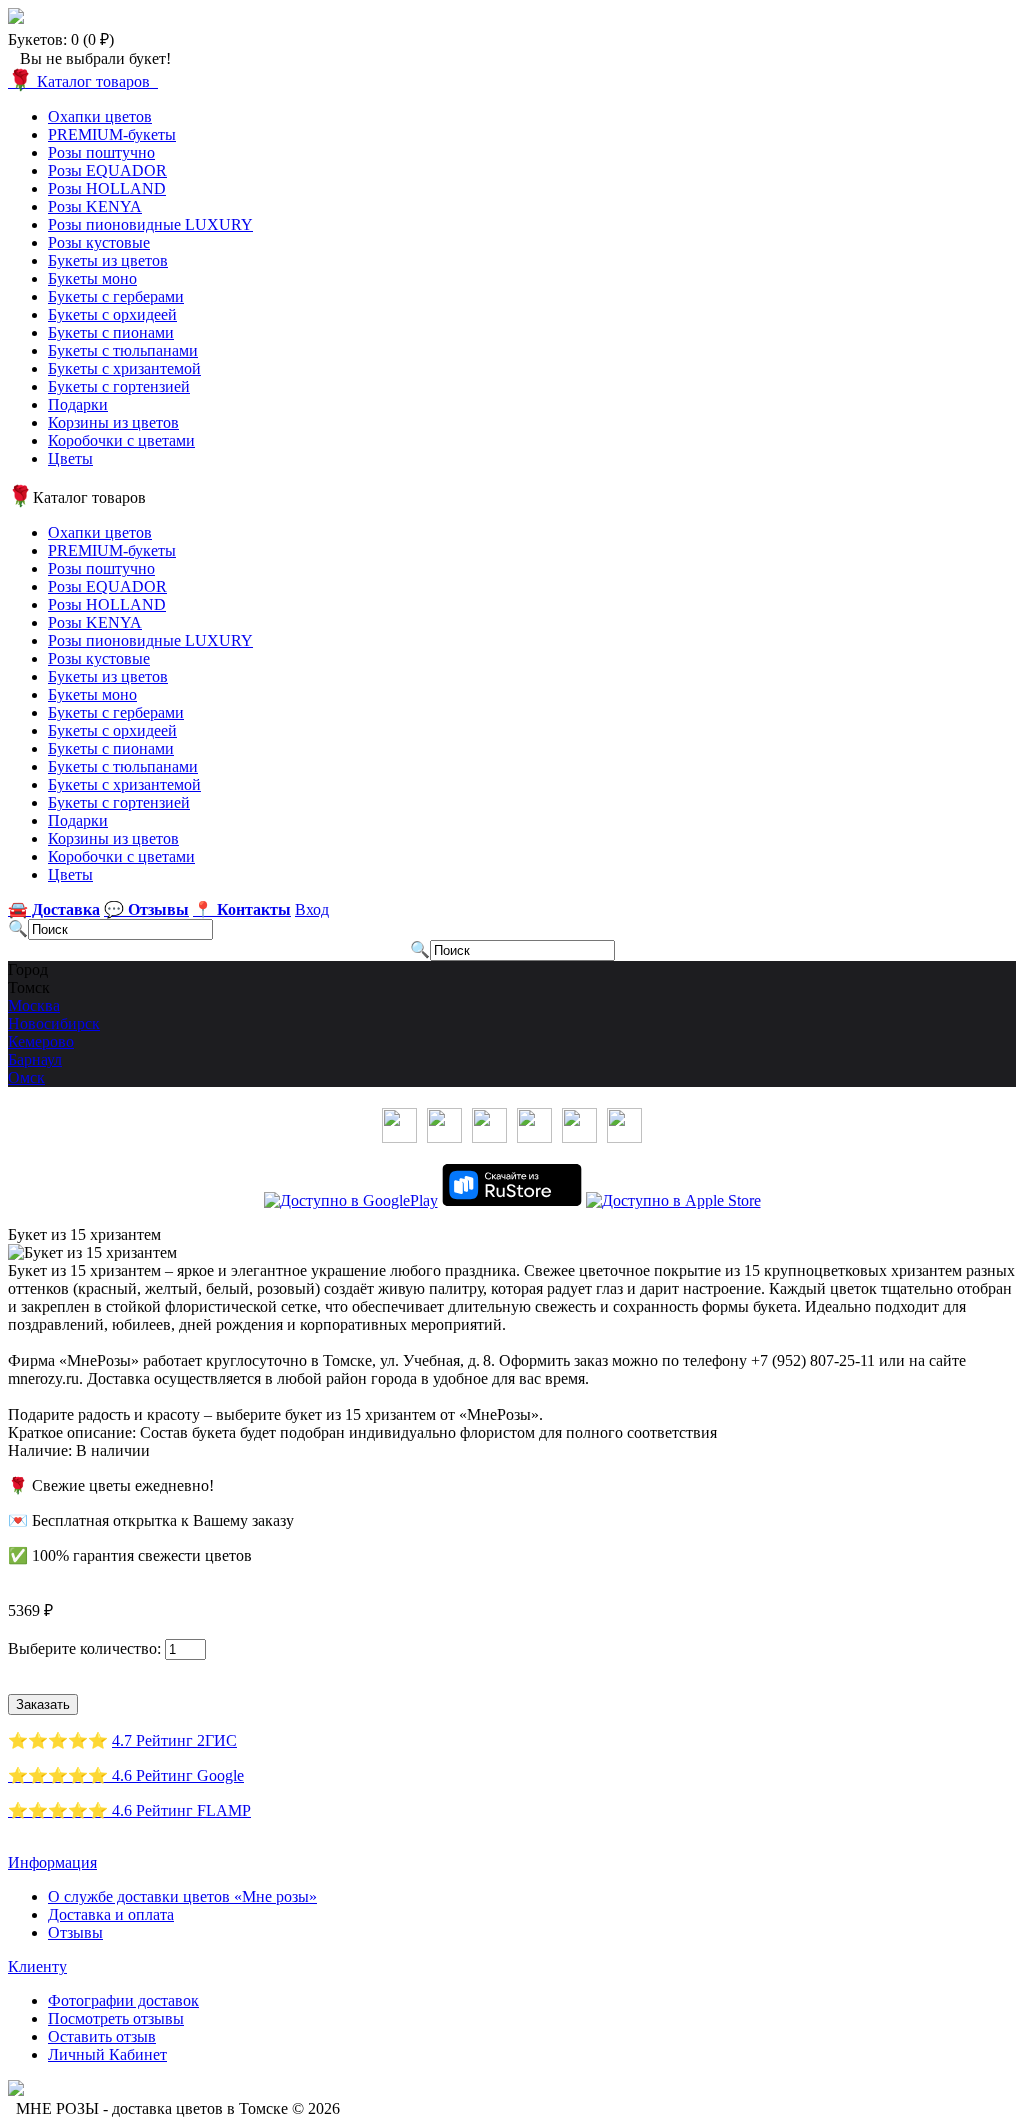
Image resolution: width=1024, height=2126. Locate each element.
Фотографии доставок (123, 2000)
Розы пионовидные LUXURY (150, 224)
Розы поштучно (101, 152)
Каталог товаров (83, 81)
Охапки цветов (100, 116)
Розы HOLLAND (107, 188)
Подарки (78, 404)
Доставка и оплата (111, 1914)
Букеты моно (92, 278)
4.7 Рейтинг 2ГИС (174, 1740)
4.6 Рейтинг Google (178, 1775)
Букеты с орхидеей (112, 314)
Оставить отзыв (102, 2036)
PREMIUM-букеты (112, 134)
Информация (52, 1862)
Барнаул (35, 1059)
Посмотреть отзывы (116, 2018)
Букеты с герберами (116, 296)
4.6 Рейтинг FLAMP (181, 1810)
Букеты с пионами (111, 332)
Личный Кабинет (107, 2054)
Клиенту (37, 1966)
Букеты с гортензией (119, 386)
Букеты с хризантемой (124, 368)
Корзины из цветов (113, 422)
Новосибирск (54, 1023)
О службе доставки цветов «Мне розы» (182, 1896)
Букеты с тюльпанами (123, 350)
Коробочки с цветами (121, 440)
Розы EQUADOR (107, 170)
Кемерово (41, 1041)
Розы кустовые (99, 242)
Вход (312, 909)
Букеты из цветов (108, 260)
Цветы (70, 458)
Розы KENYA (95, 206)
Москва (34, 1005)
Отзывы (75, 1932)
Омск (26, 1077)
